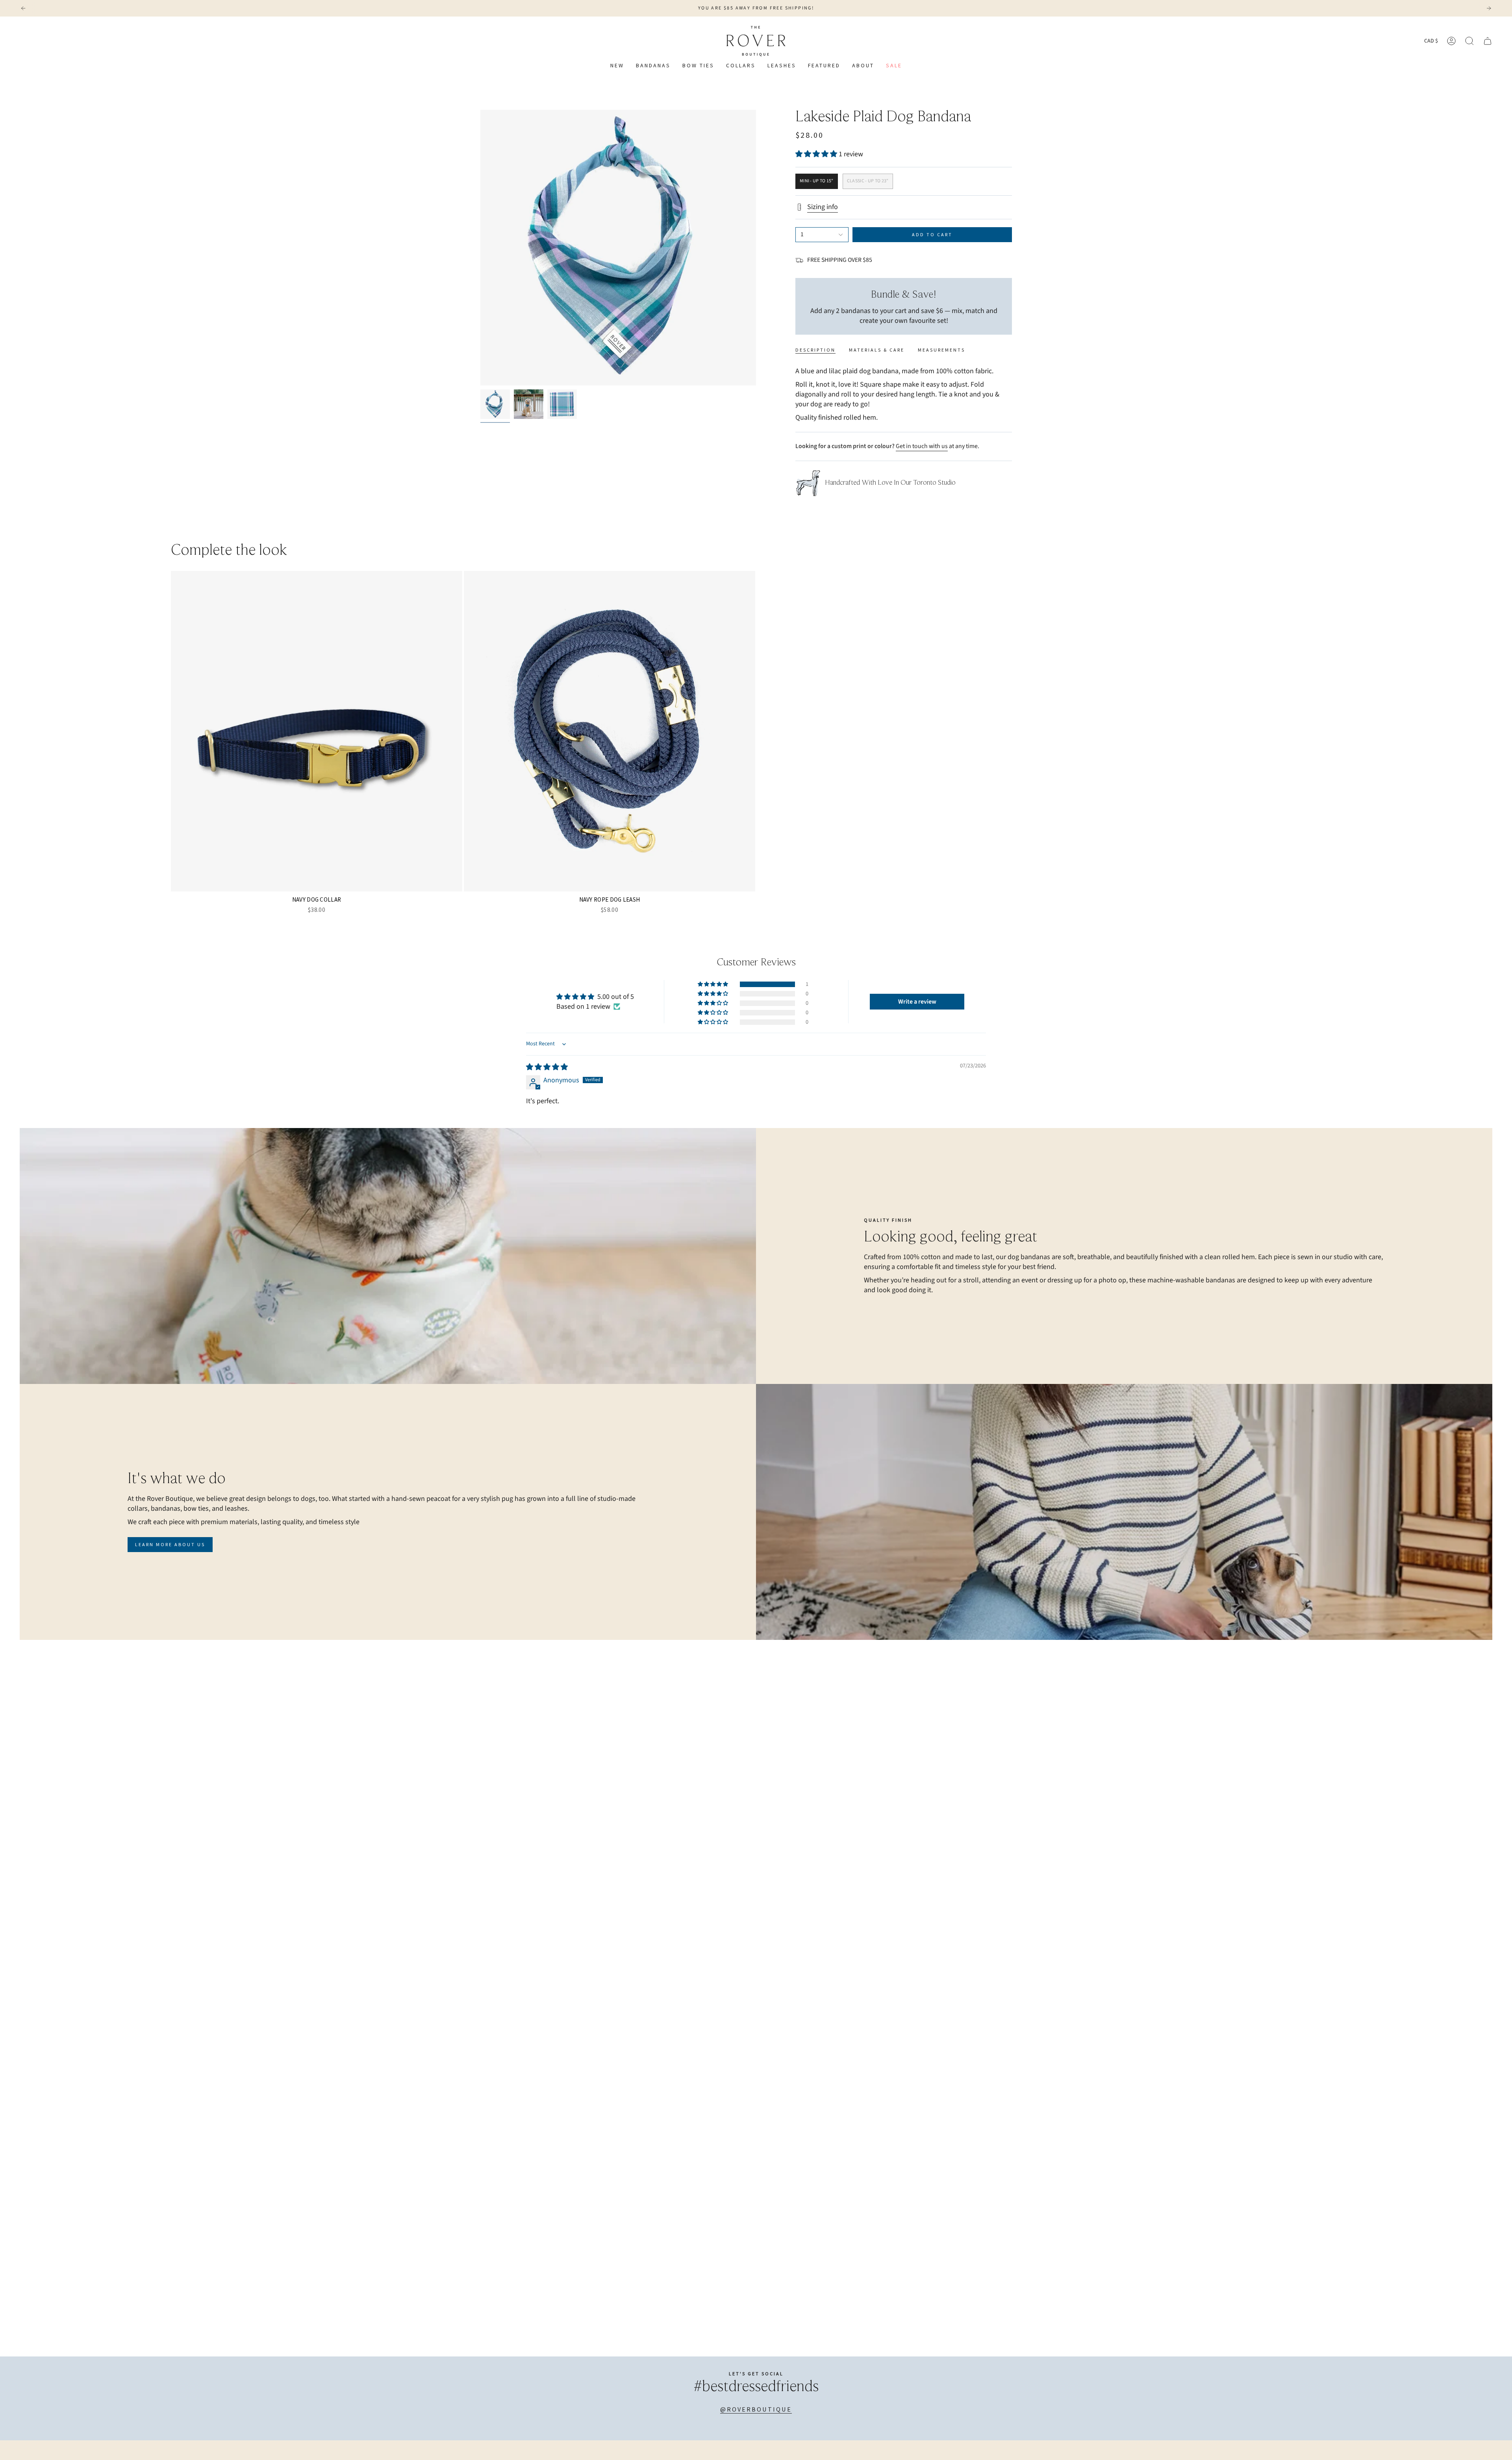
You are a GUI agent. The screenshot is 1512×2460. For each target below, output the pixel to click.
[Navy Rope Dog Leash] (610, 731)
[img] (547, 1067)
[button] (741, 66)
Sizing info (823, 207)
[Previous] (23, 8)
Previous (480, 248)
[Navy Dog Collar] (317, 731)
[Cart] (1488, 41)
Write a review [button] (917, 1002)
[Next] (1489, 8)
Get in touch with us (922, 446)
